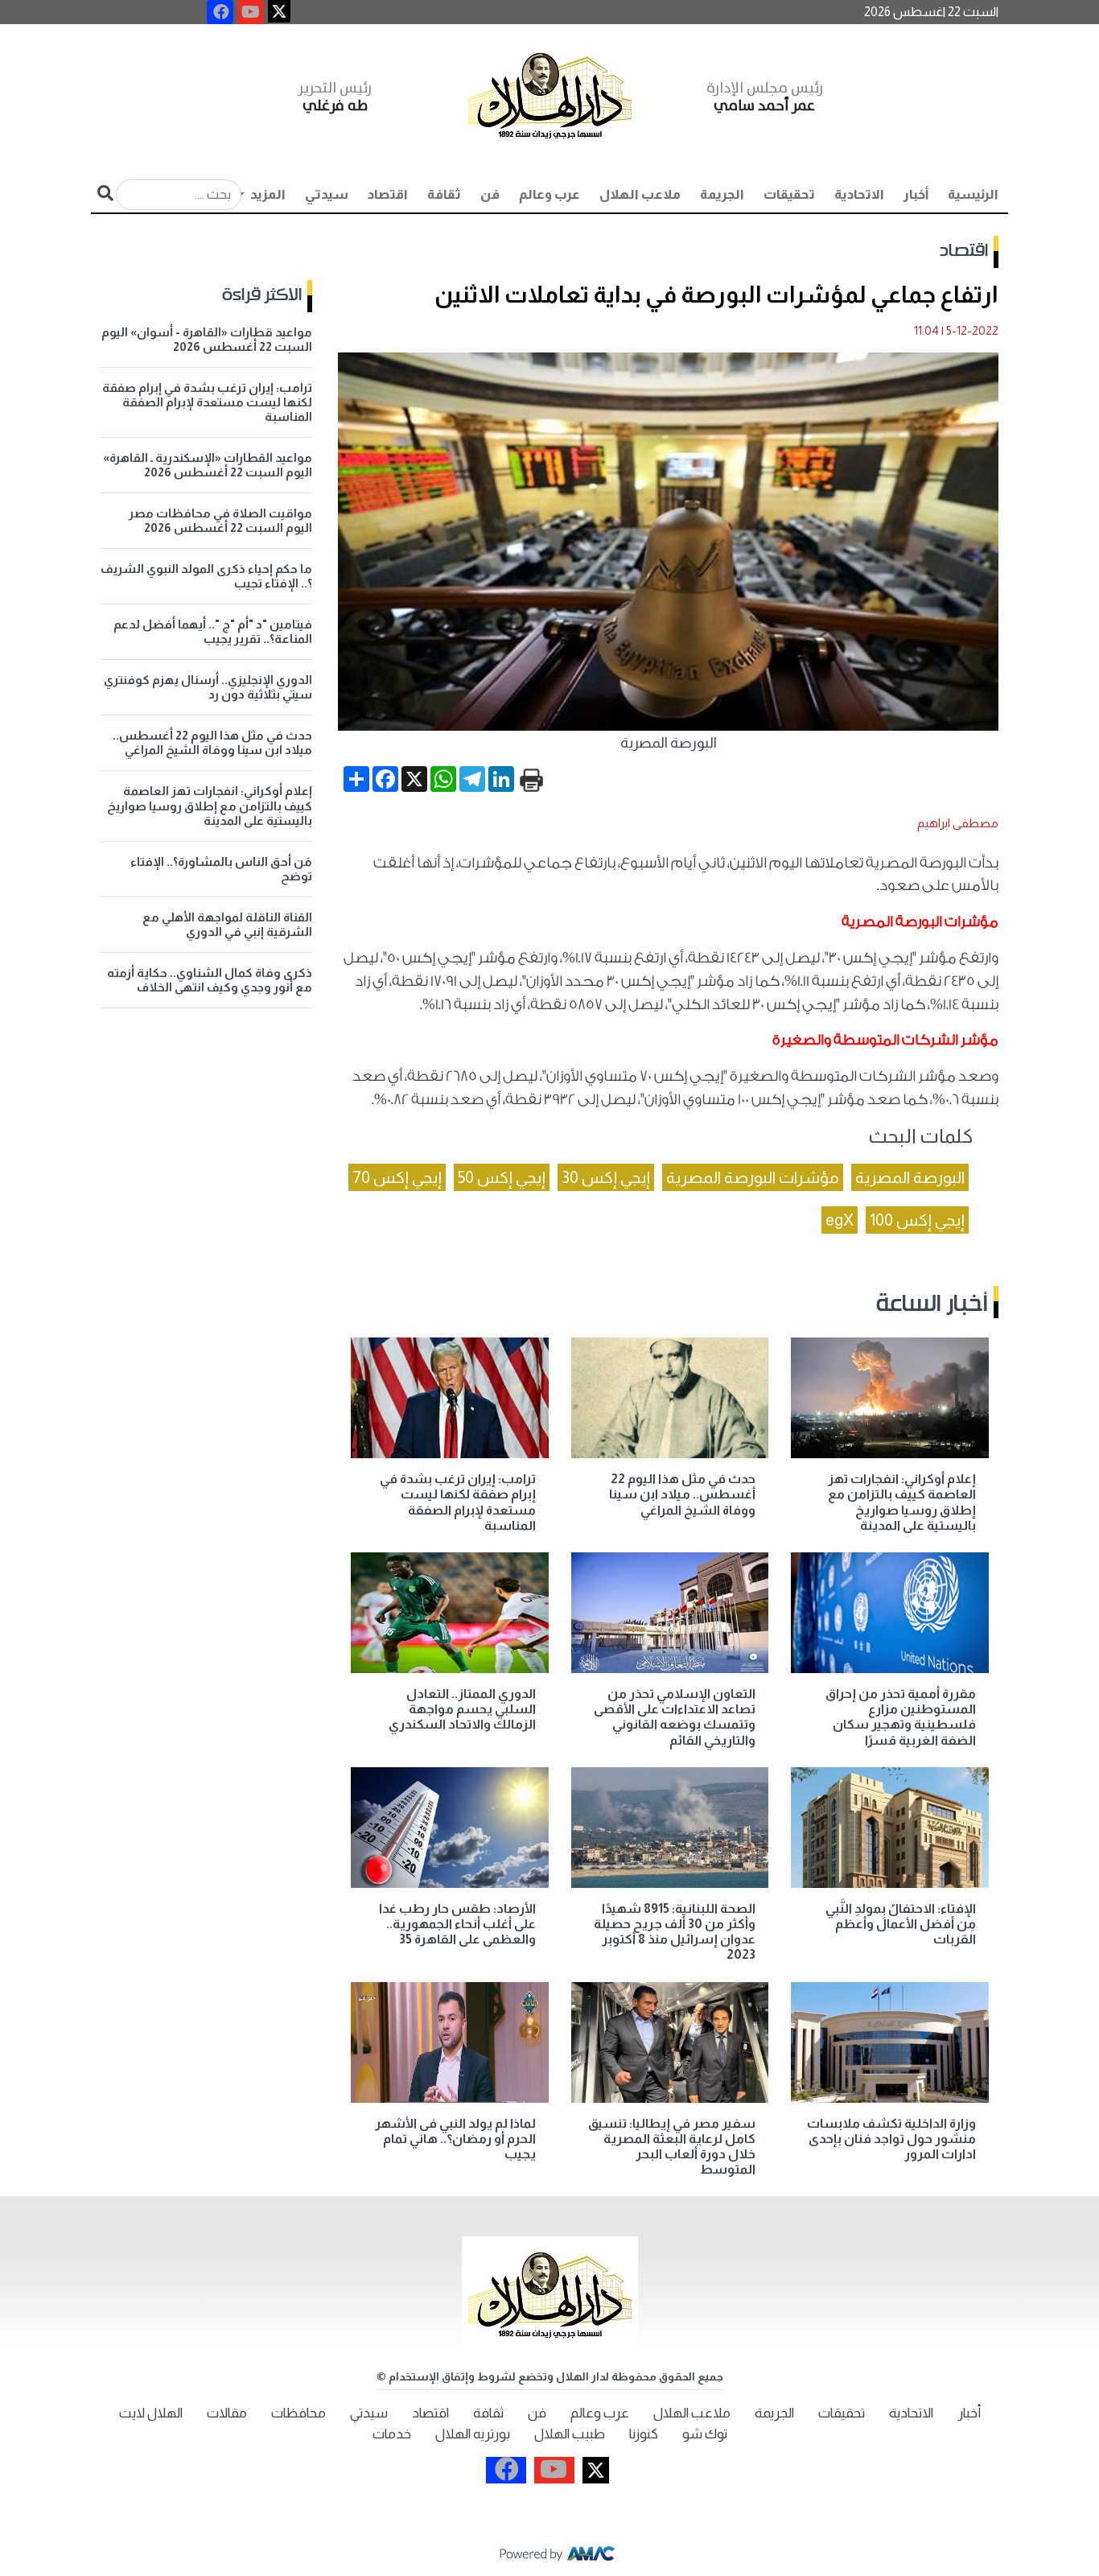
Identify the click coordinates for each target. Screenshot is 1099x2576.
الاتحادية (859, 194)
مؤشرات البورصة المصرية (753, 1177)
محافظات (298, 2413)
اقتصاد (388, 194)
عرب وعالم (549, 194)
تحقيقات (789, 194)
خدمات (392, 2434)
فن (490, 194)
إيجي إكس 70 (397, 1177)
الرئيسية (973, 194)
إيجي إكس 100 (917, 1220)
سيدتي (327, 194)
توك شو (705, 2434)
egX (840, 1220)
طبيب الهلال (570, 2434)
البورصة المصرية (910, 1177)
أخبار (916, 194)
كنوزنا (644, 2434)
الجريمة (722, 194)
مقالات (227, 2413)
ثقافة (444, 194)
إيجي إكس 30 (606, 1177)
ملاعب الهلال (640, 194)
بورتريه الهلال (473, 2434)
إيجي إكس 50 (502, 1177)
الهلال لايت (151, 2413)
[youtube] (251, 12)
